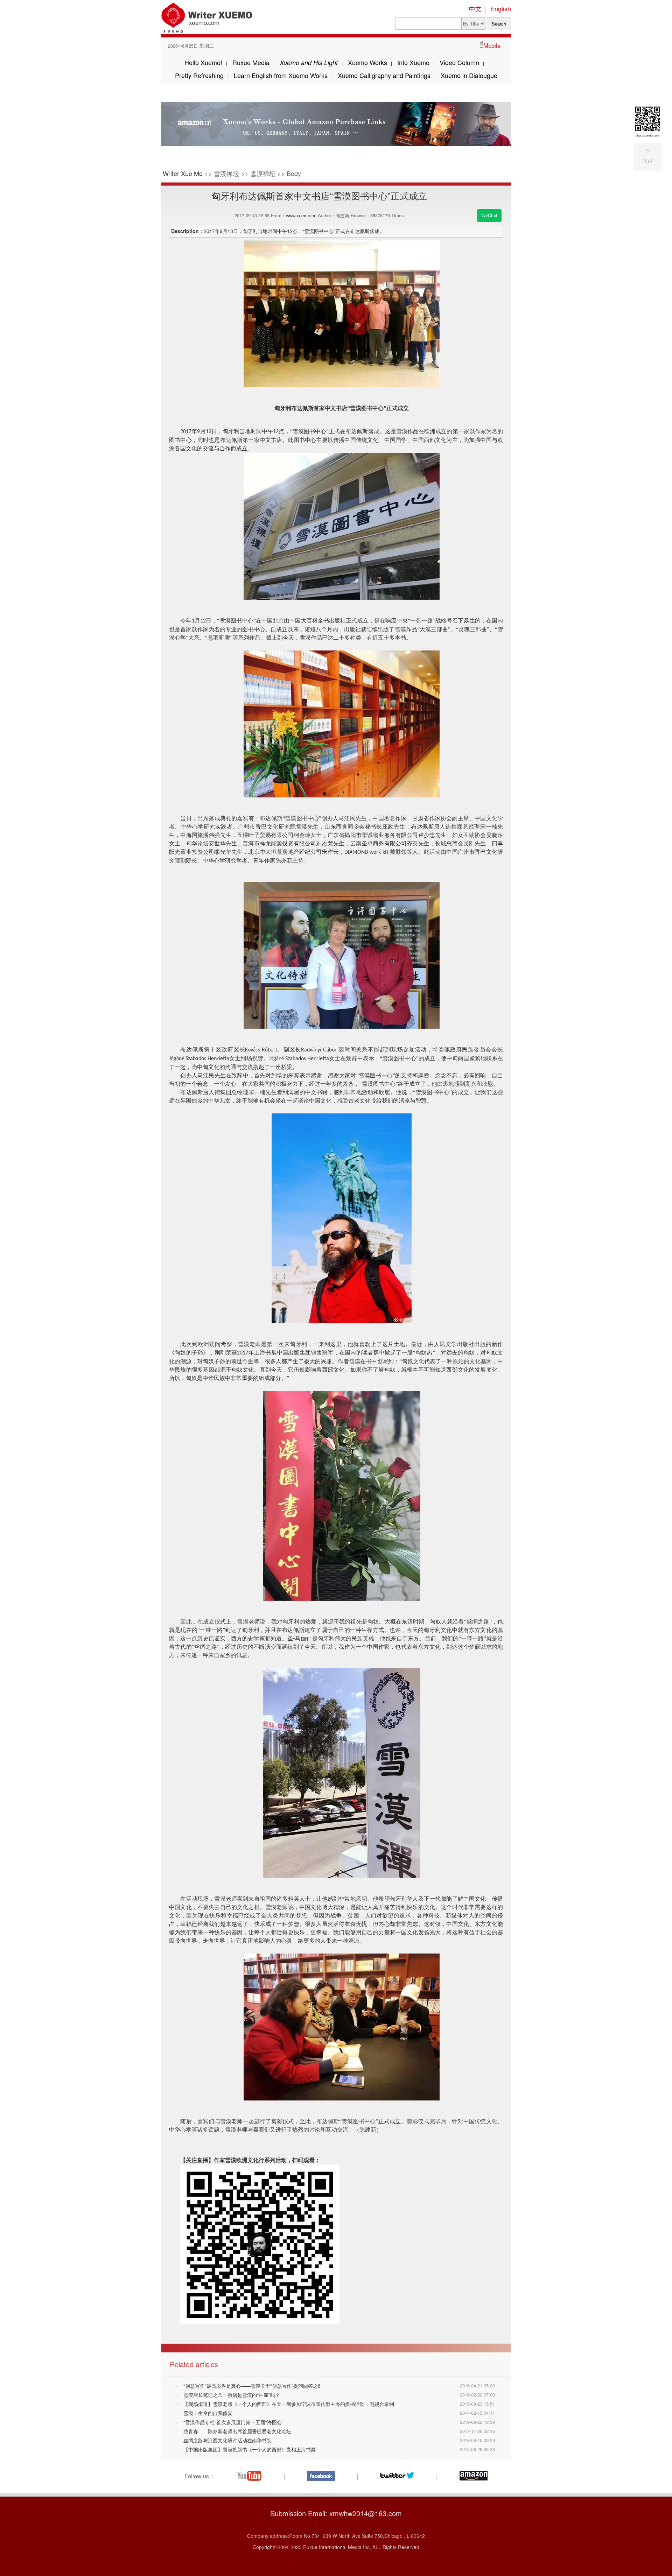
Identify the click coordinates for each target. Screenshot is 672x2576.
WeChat (489, 215)
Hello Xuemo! (203, 62)
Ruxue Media (251, 62)
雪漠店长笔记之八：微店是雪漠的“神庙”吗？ (232, 2395)
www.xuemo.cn (301, 215)
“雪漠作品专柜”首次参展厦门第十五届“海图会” (233, 2422)
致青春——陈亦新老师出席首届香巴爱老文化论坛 (237, 2431)
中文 (475, 8)
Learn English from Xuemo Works (281, 75)
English (501, 8)
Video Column (459, 62)
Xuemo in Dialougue (469, 75)
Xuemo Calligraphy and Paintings (384, 75)
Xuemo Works (367, 62)
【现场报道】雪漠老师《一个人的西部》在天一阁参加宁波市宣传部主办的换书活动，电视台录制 (289, 2404)
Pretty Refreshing (199, 75)
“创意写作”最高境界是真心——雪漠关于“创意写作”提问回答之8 (252, 2386)
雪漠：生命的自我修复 (208, 2413)
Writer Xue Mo (183, 173)
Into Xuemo (413, 62)
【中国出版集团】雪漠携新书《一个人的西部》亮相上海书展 (250, 2449)
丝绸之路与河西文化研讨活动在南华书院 (227, 2440)
